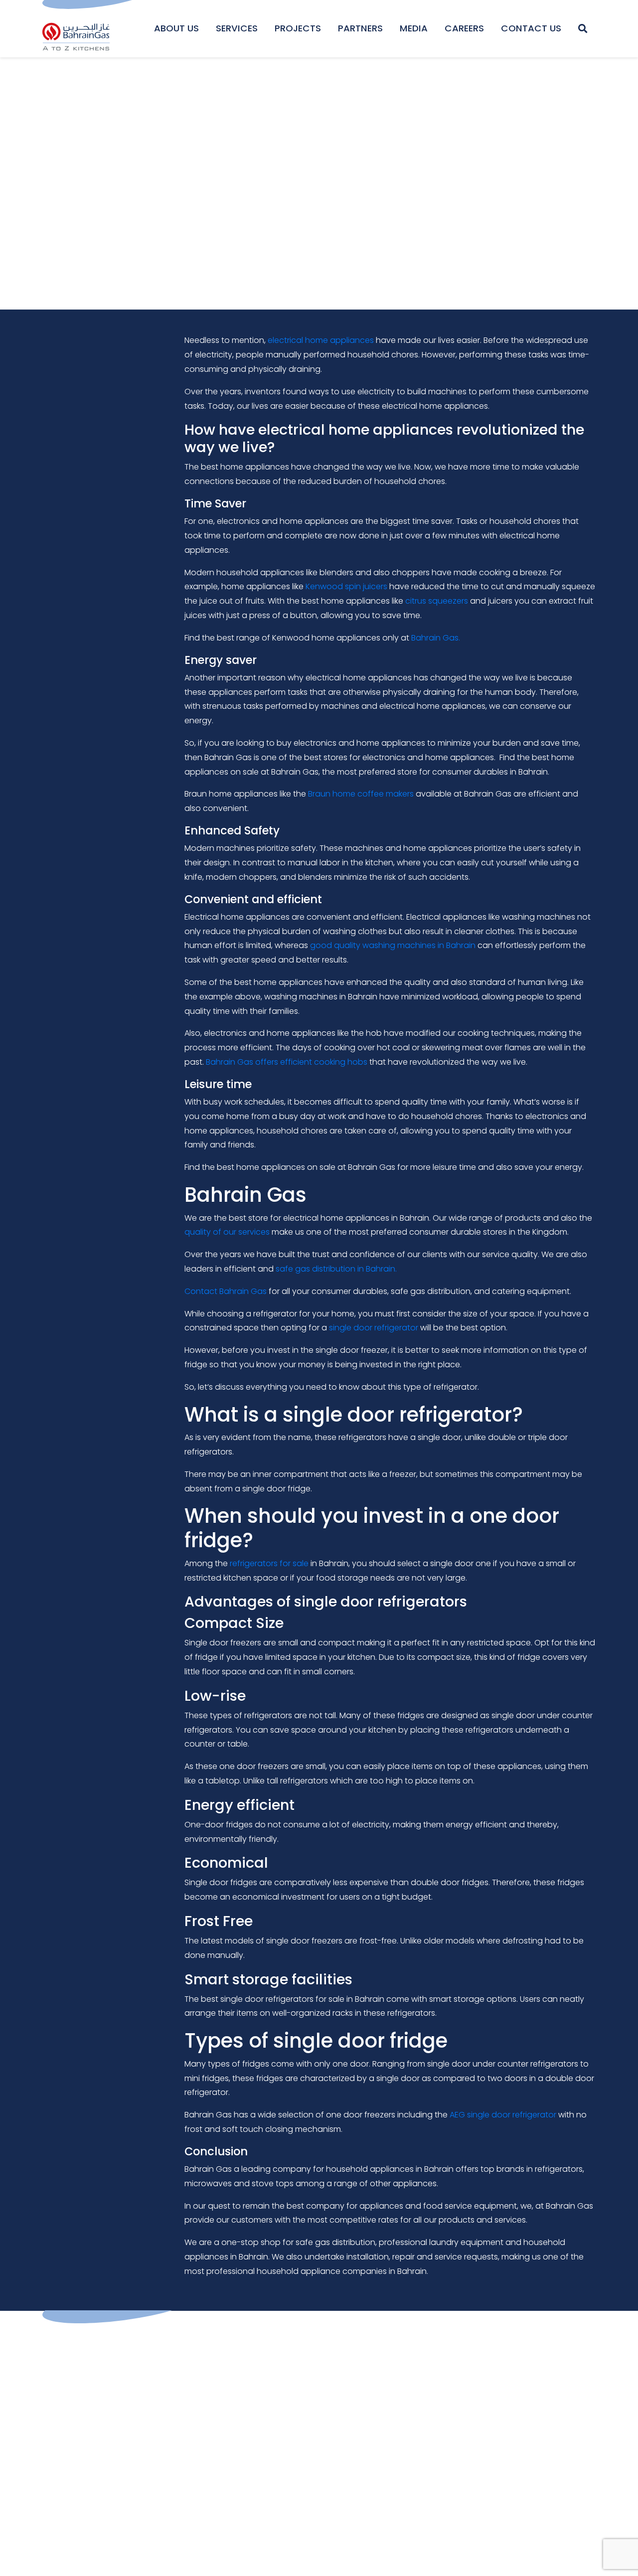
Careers (464, 28)
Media (414, 28)
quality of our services (227, 1232)
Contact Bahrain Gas (226, 1291)
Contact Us (531, 28)
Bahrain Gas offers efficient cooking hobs (287, 1062)
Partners (360, 28)
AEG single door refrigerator (503, 2115)
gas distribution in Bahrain (345, 1269)
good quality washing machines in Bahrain (393, 945)
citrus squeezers (437, 601)
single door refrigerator (374, 1328)
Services (237, 28)
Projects (298, 28)
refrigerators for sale (269, 1563)
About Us (176, 28)
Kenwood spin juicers (346, 586)
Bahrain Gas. (436, 638)
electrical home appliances (321, 340)
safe (285, 1269)
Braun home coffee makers (361, 794)
